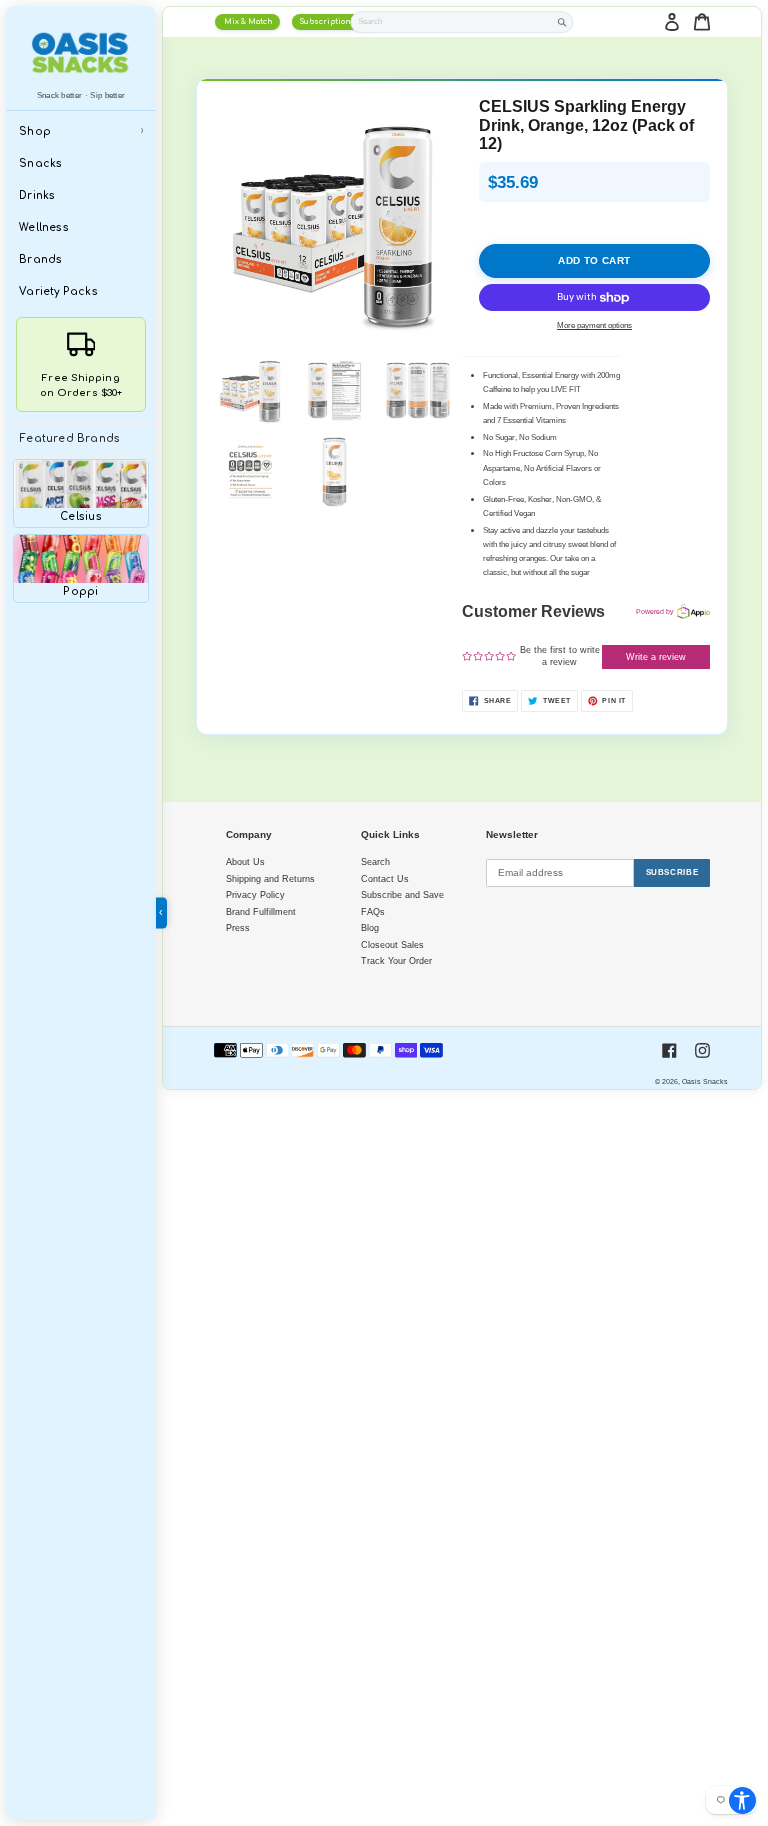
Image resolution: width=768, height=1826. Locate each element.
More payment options (594, 325)
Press (238, 928)
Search (375, 862)
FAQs (373, 912)
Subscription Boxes (337, 22)
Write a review (656, 657)
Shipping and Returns (270, 879)
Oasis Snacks (705, 1081)
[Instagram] (702, 1050)
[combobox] (451, 21)
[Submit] (562, 22)
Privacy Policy (255, 895)
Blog (370, 928)
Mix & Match (248, 22)
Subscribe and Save (402, 895)
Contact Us (385, 879)
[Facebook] (669, 1050)
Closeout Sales (392, 945)
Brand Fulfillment (261, 912)
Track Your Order (396, 961)
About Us (245, 862)
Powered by (655, 611)
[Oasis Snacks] (81, 52)
